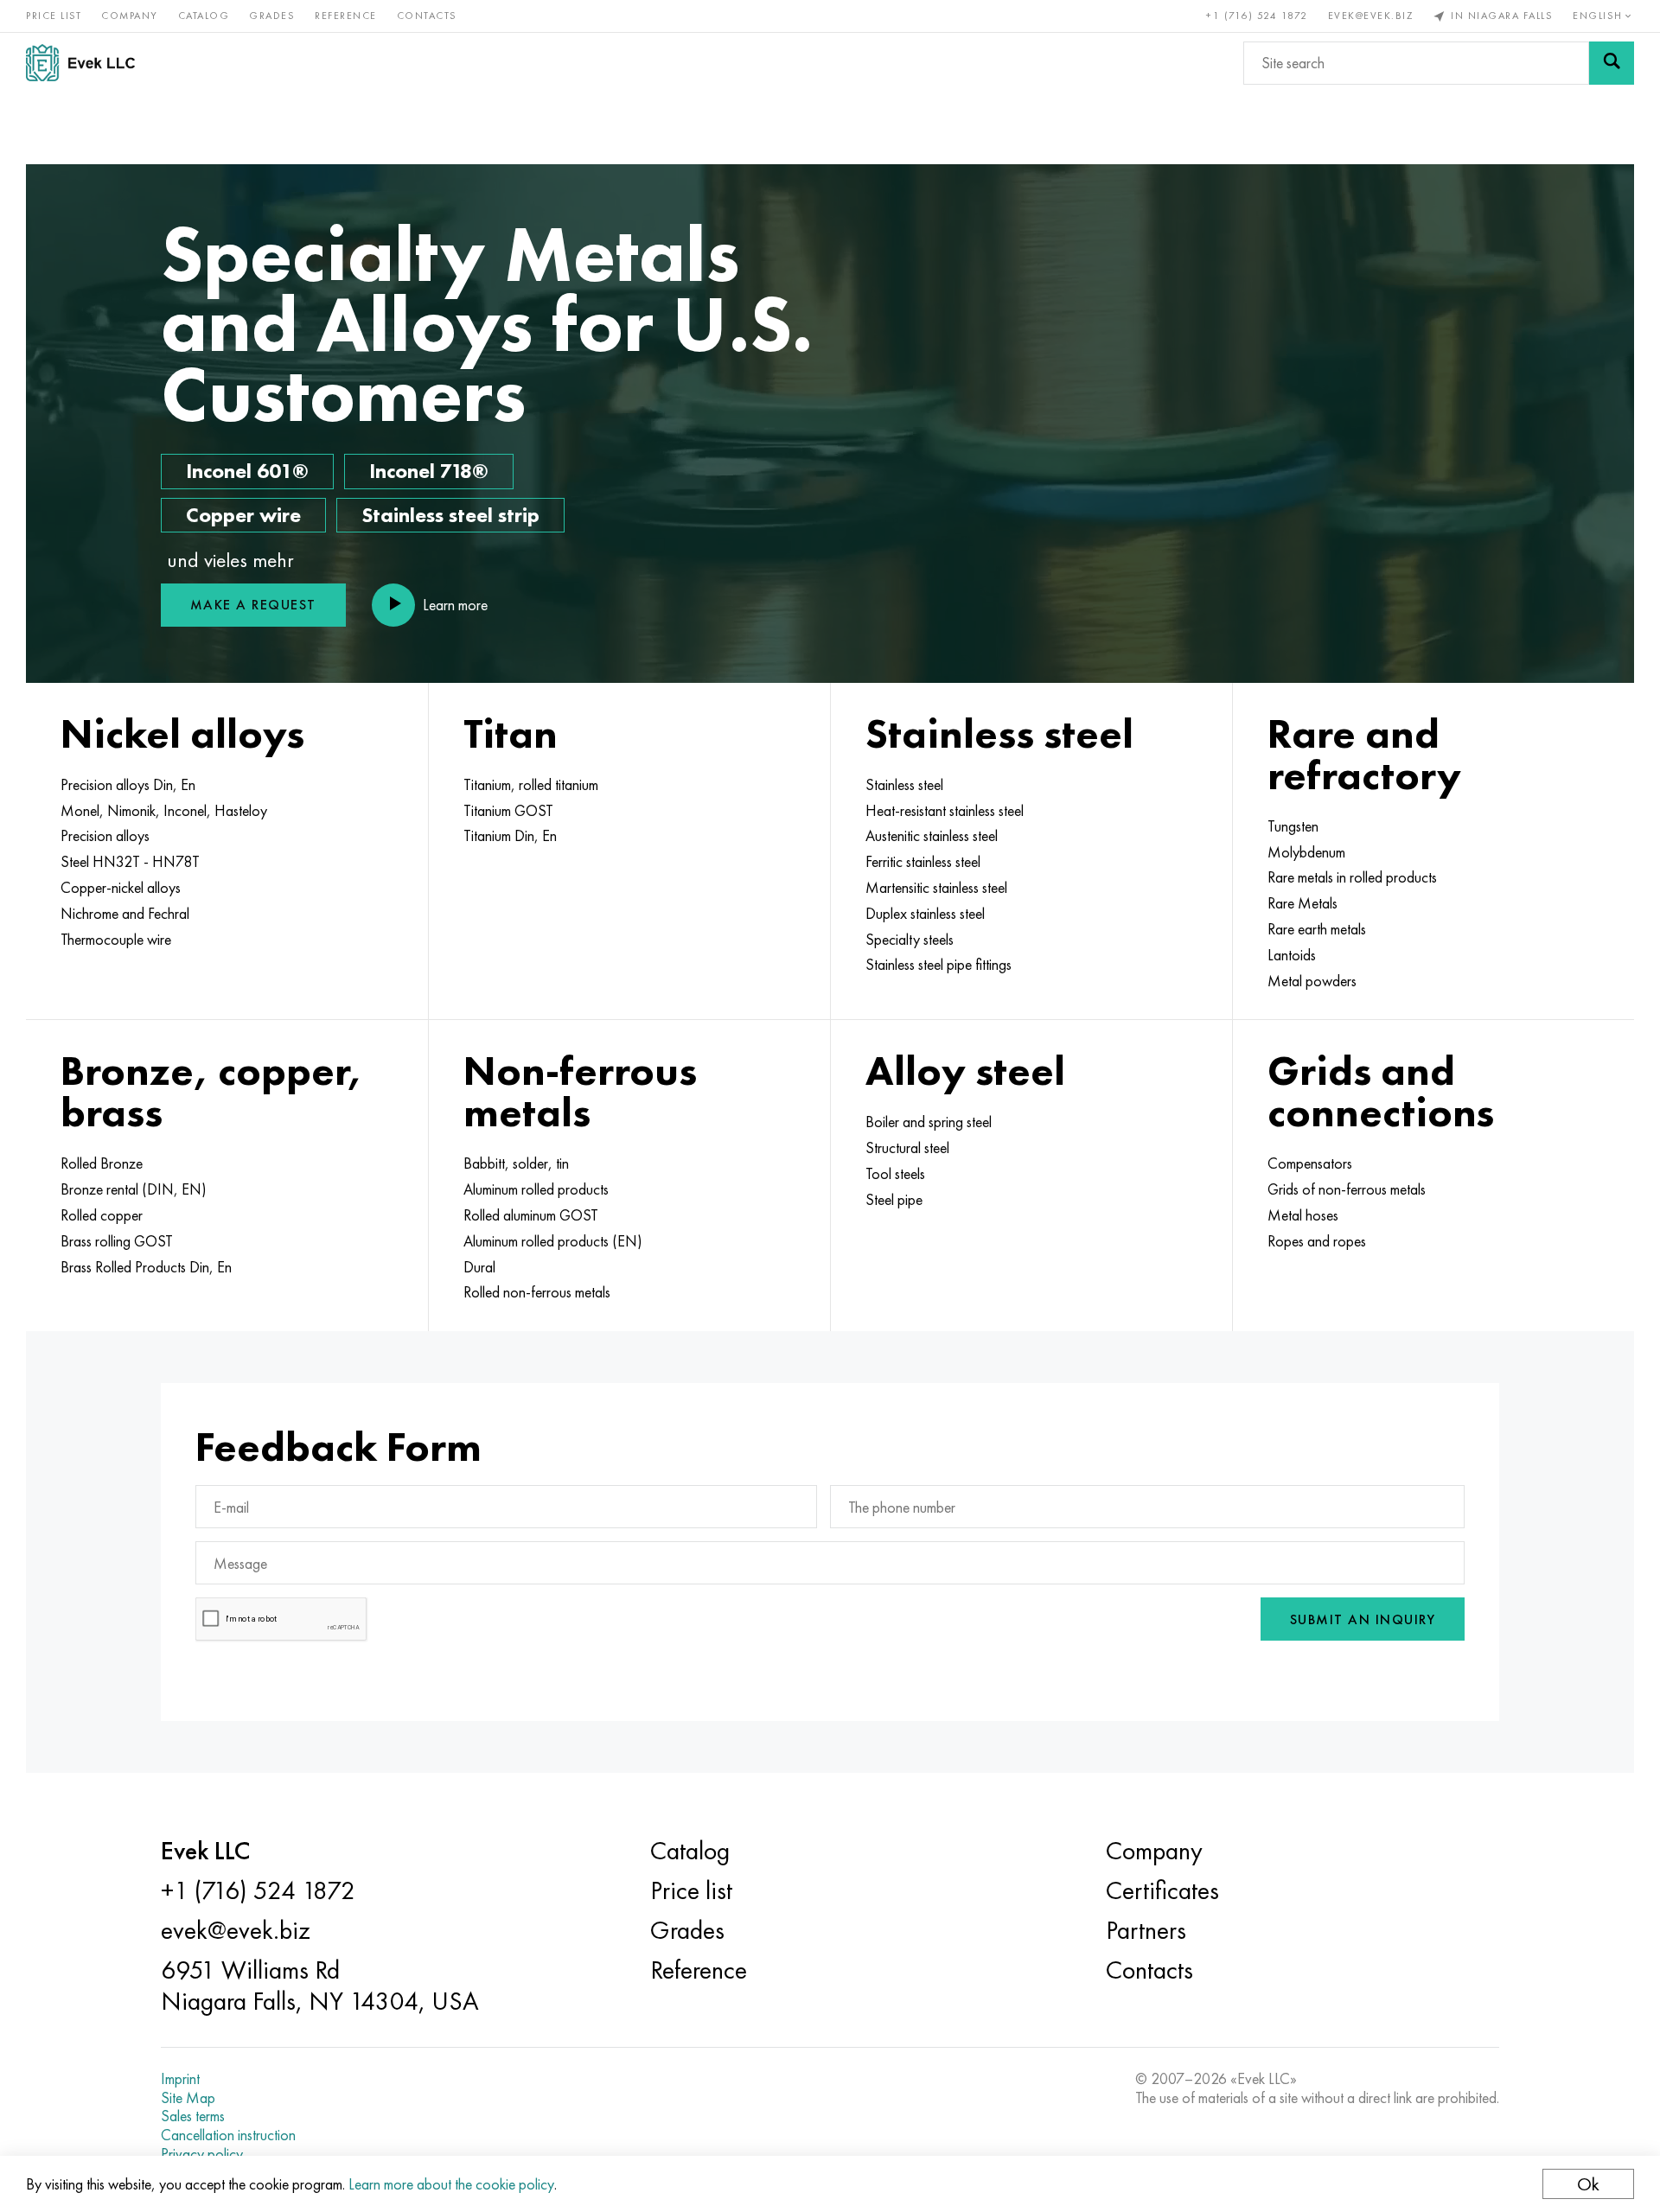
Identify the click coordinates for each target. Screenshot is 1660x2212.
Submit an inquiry (1363, 1619)
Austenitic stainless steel (932, 836)
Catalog (204, 16)
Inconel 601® (247, 471)
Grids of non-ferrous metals (1347, 1189)
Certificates (1162, 1890)
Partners (1146, 1930)
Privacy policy (202, 2154)
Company (130, 16)
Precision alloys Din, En (128, 785)
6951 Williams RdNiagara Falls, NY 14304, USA (320, 1986)
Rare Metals (1302, 903)
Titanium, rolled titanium (531, 785)
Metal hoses (1303, 1215)
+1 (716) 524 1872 (1257, 16)
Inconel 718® (429, 471)
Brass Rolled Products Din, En (146, 1267)
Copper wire (243, 515)
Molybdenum (1306, 852)
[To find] (1612, 63)
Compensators (1310, 1163)
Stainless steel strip (450, 515)
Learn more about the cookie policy (451, 2184)
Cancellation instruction (228, 2135)
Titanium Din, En (510, 836)
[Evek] (87, 63)
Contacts (427, 16)
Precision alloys (105, 836)
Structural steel (907, 1148)
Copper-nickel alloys (121, 888)
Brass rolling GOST (117, 1241)
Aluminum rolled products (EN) (553, 1241)
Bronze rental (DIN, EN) (134, 1189)
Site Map (188, 2098)
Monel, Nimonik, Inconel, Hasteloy (164, 811)
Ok (1588, 2184)
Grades (272, 16)
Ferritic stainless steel (923, 862)
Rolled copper (102, 1215)
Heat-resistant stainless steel (945, 811)
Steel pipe (894, 1200)
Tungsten (1293, 826)
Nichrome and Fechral (125, 914)
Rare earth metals (1317, 929)
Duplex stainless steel (925, 914)
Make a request (253, 605)
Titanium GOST (508, 811)
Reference (346, 16)
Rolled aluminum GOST (531, 1215)
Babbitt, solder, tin (516, 1163)
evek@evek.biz (1371, 16)
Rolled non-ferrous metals (537, 1292)
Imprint (180, 2079)
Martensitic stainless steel (936, 888)
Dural (479, 1267)
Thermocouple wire (116, 940)
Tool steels (895, 1174)
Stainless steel (904, 785)
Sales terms (193, 2116)
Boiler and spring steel (929, 1122)
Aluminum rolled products (536, 1189)
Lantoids (1292, 955)
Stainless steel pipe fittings (939, 965)
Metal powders (1312, 981)
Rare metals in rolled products (1352, 877)
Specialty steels (910, 940)
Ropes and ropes (1317, 1241)
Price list (54, 16)
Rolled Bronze (102, 1163)
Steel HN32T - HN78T (130, 862)
